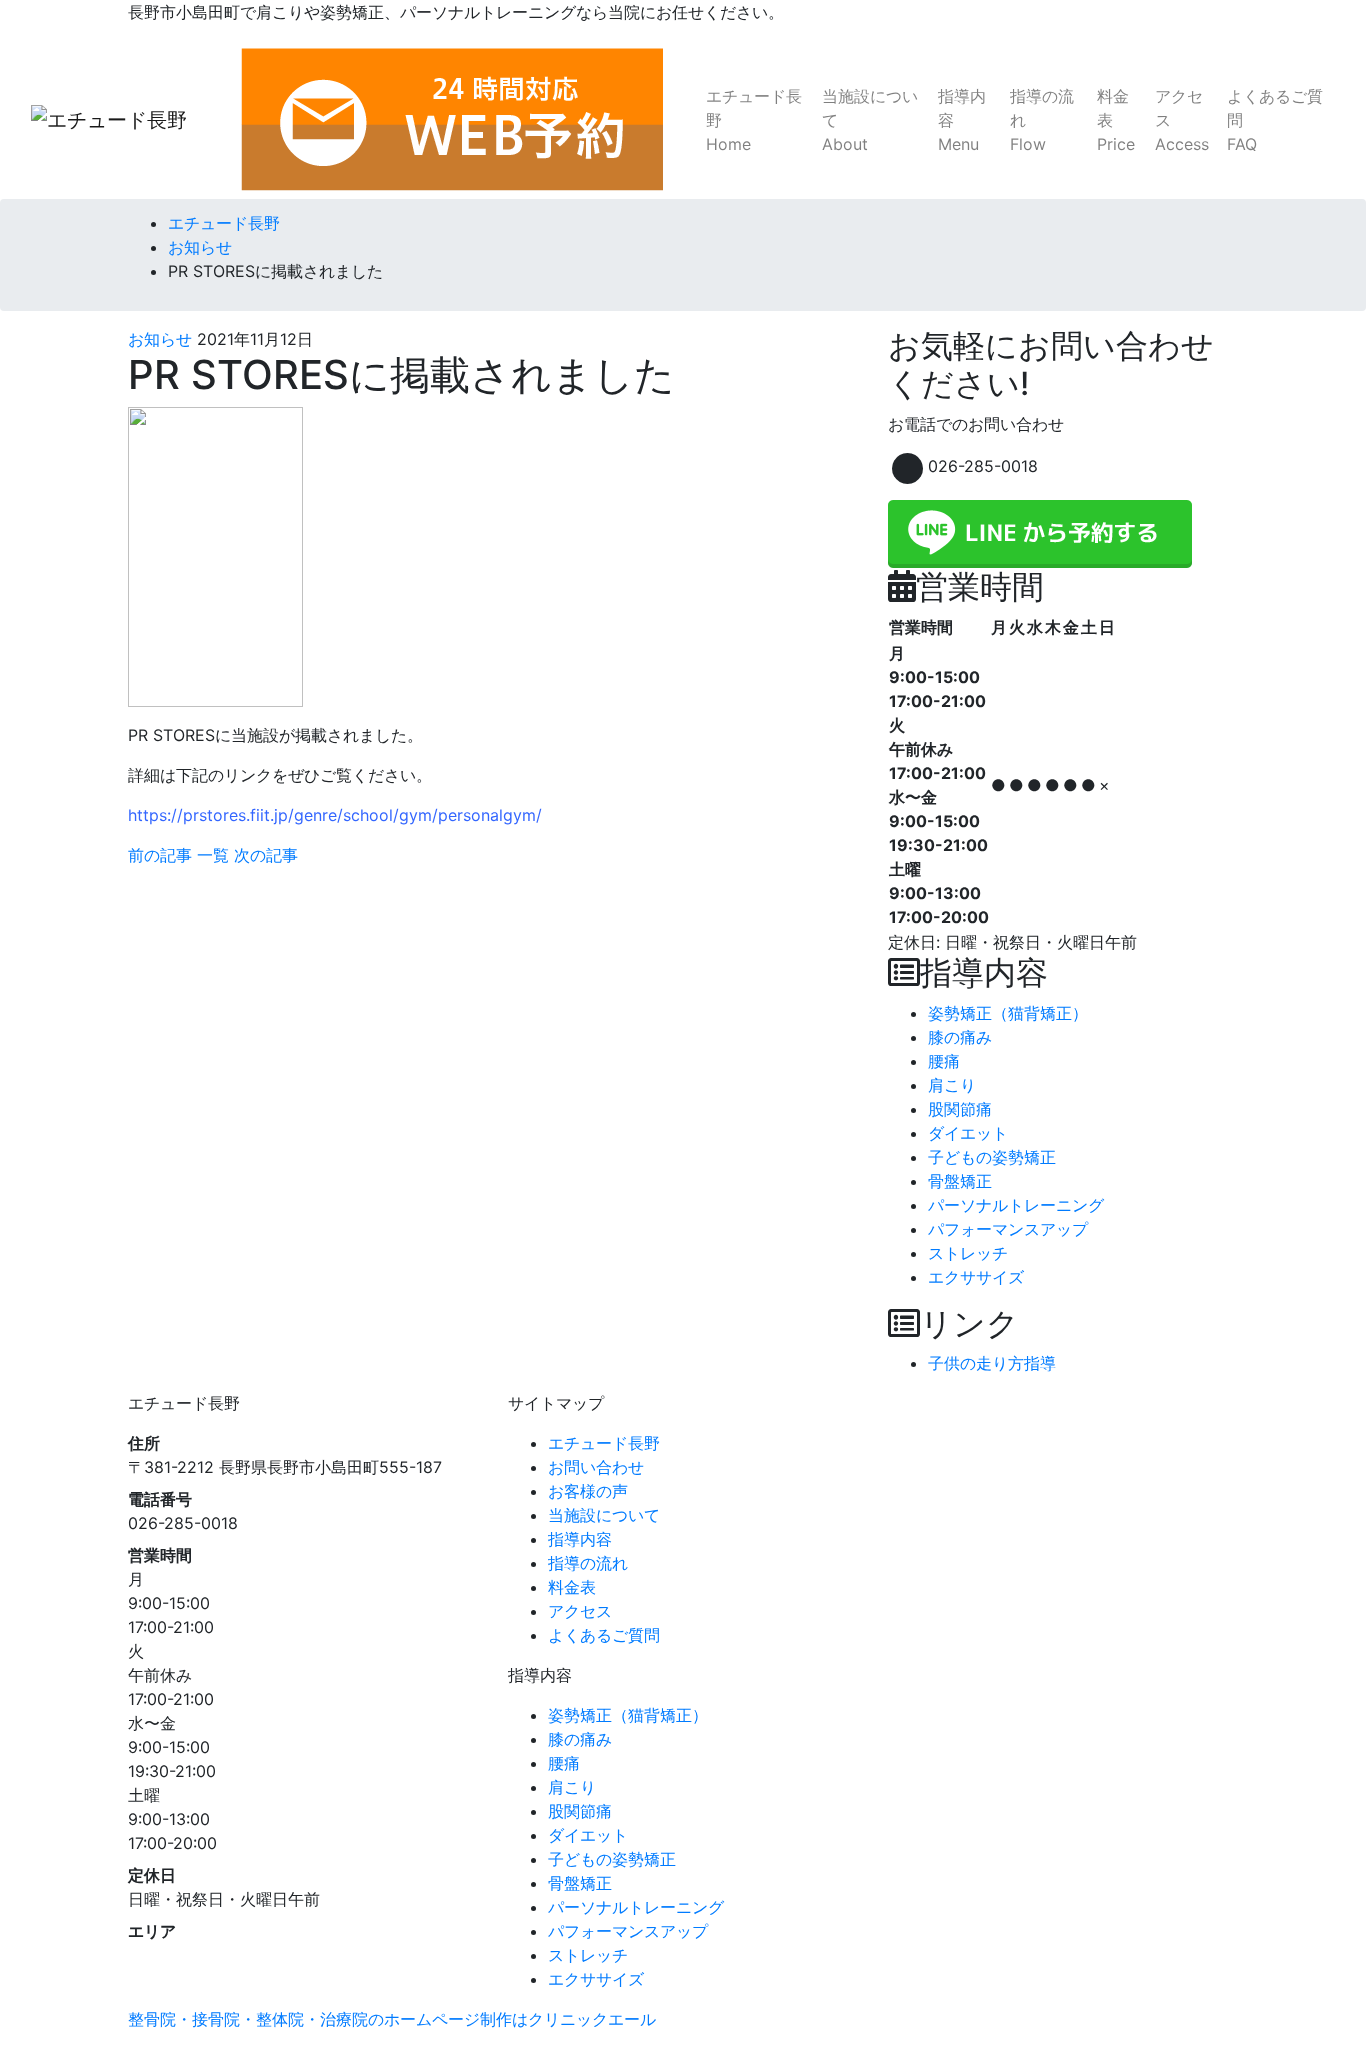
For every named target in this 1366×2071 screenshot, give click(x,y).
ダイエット (968, 1133)
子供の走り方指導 (992, 1363)
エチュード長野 (754, 120)
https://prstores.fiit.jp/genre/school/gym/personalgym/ (335, 815)
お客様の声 (588, 1491)
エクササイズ (976, 1277)
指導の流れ (1042, 120)
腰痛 (944, 1061)
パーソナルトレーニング (1016, 1205)
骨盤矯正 (960, 1181)
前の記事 (160, 855)
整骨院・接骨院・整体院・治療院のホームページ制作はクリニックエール (392, 2019)
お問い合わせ (596, 1467)
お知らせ (160, 339)
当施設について (870, 120)
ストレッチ (968, 1253)
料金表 (1116, 120)
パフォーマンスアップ (1008, 1229)
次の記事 (266, 855)
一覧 (213, 855)
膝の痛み (960, 1037)
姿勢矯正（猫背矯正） (1008, 1013)
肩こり (952, 1085)
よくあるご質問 (1275, 120)
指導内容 (962, 120)
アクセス (1182, 120)
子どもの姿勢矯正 (992, 1157)
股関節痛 (960, 1109)
